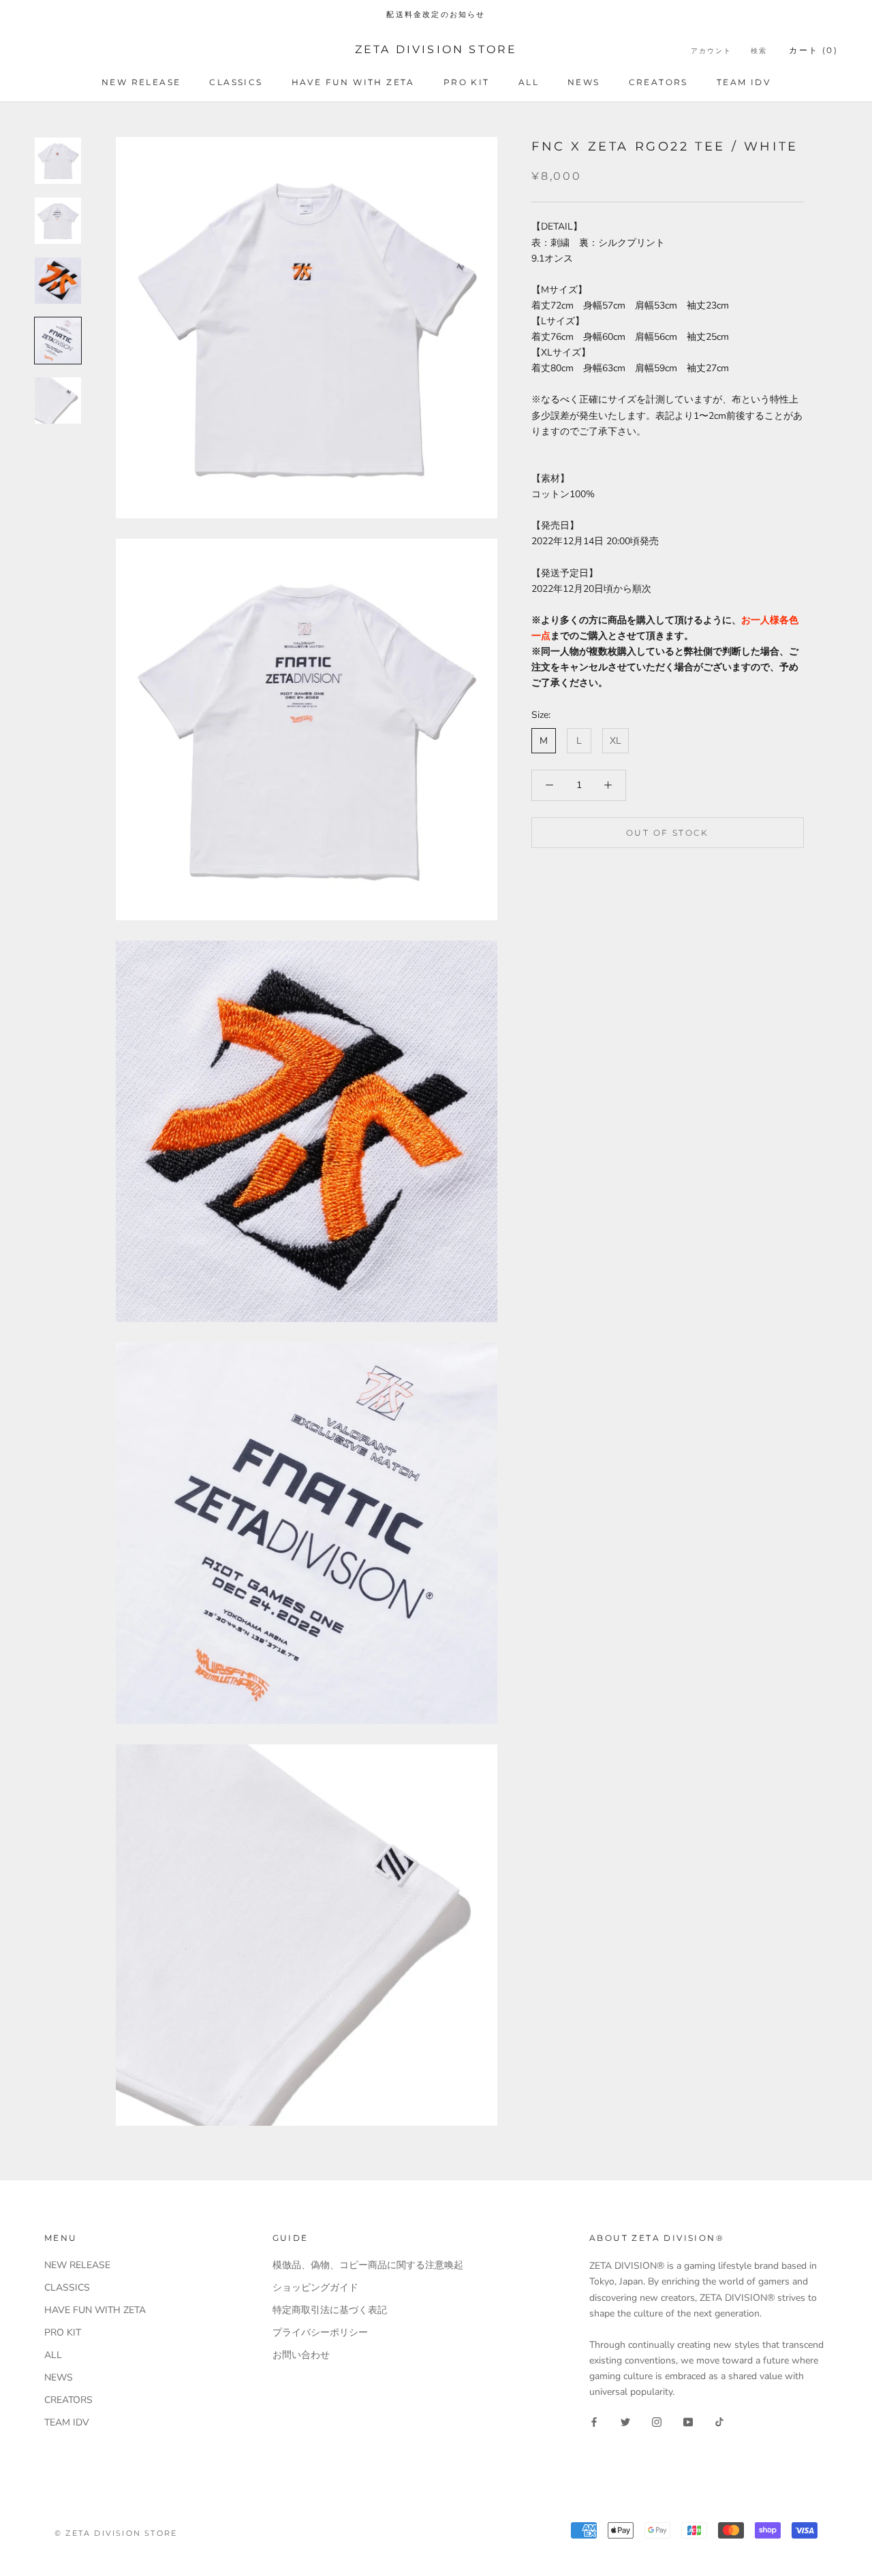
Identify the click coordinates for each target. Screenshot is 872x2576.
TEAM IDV (744, 82)
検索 (759, 51)
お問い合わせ (301, 2355)
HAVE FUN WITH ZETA (353, 82)
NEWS (584, 82)
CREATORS (658, 82)
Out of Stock (668, 832)
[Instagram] (657, 2421)
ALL (529, 82)
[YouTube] (688, 2421)
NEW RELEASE (141, 82)
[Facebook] (594, 2421)
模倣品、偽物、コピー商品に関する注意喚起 (368, 2265)
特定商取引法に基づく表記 (330, 2310)
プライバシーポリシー (320, 2332)
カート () (813, 50)
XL (616, 741)
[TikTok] (719, 2421)
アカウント (711, 51)
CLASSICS (236, 82)
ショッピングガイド (315, 2288)
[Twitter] (625, 2421)
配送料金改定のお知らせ (436, 14)
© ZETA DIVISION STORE (116, 2533)
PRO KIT (467, 82)
